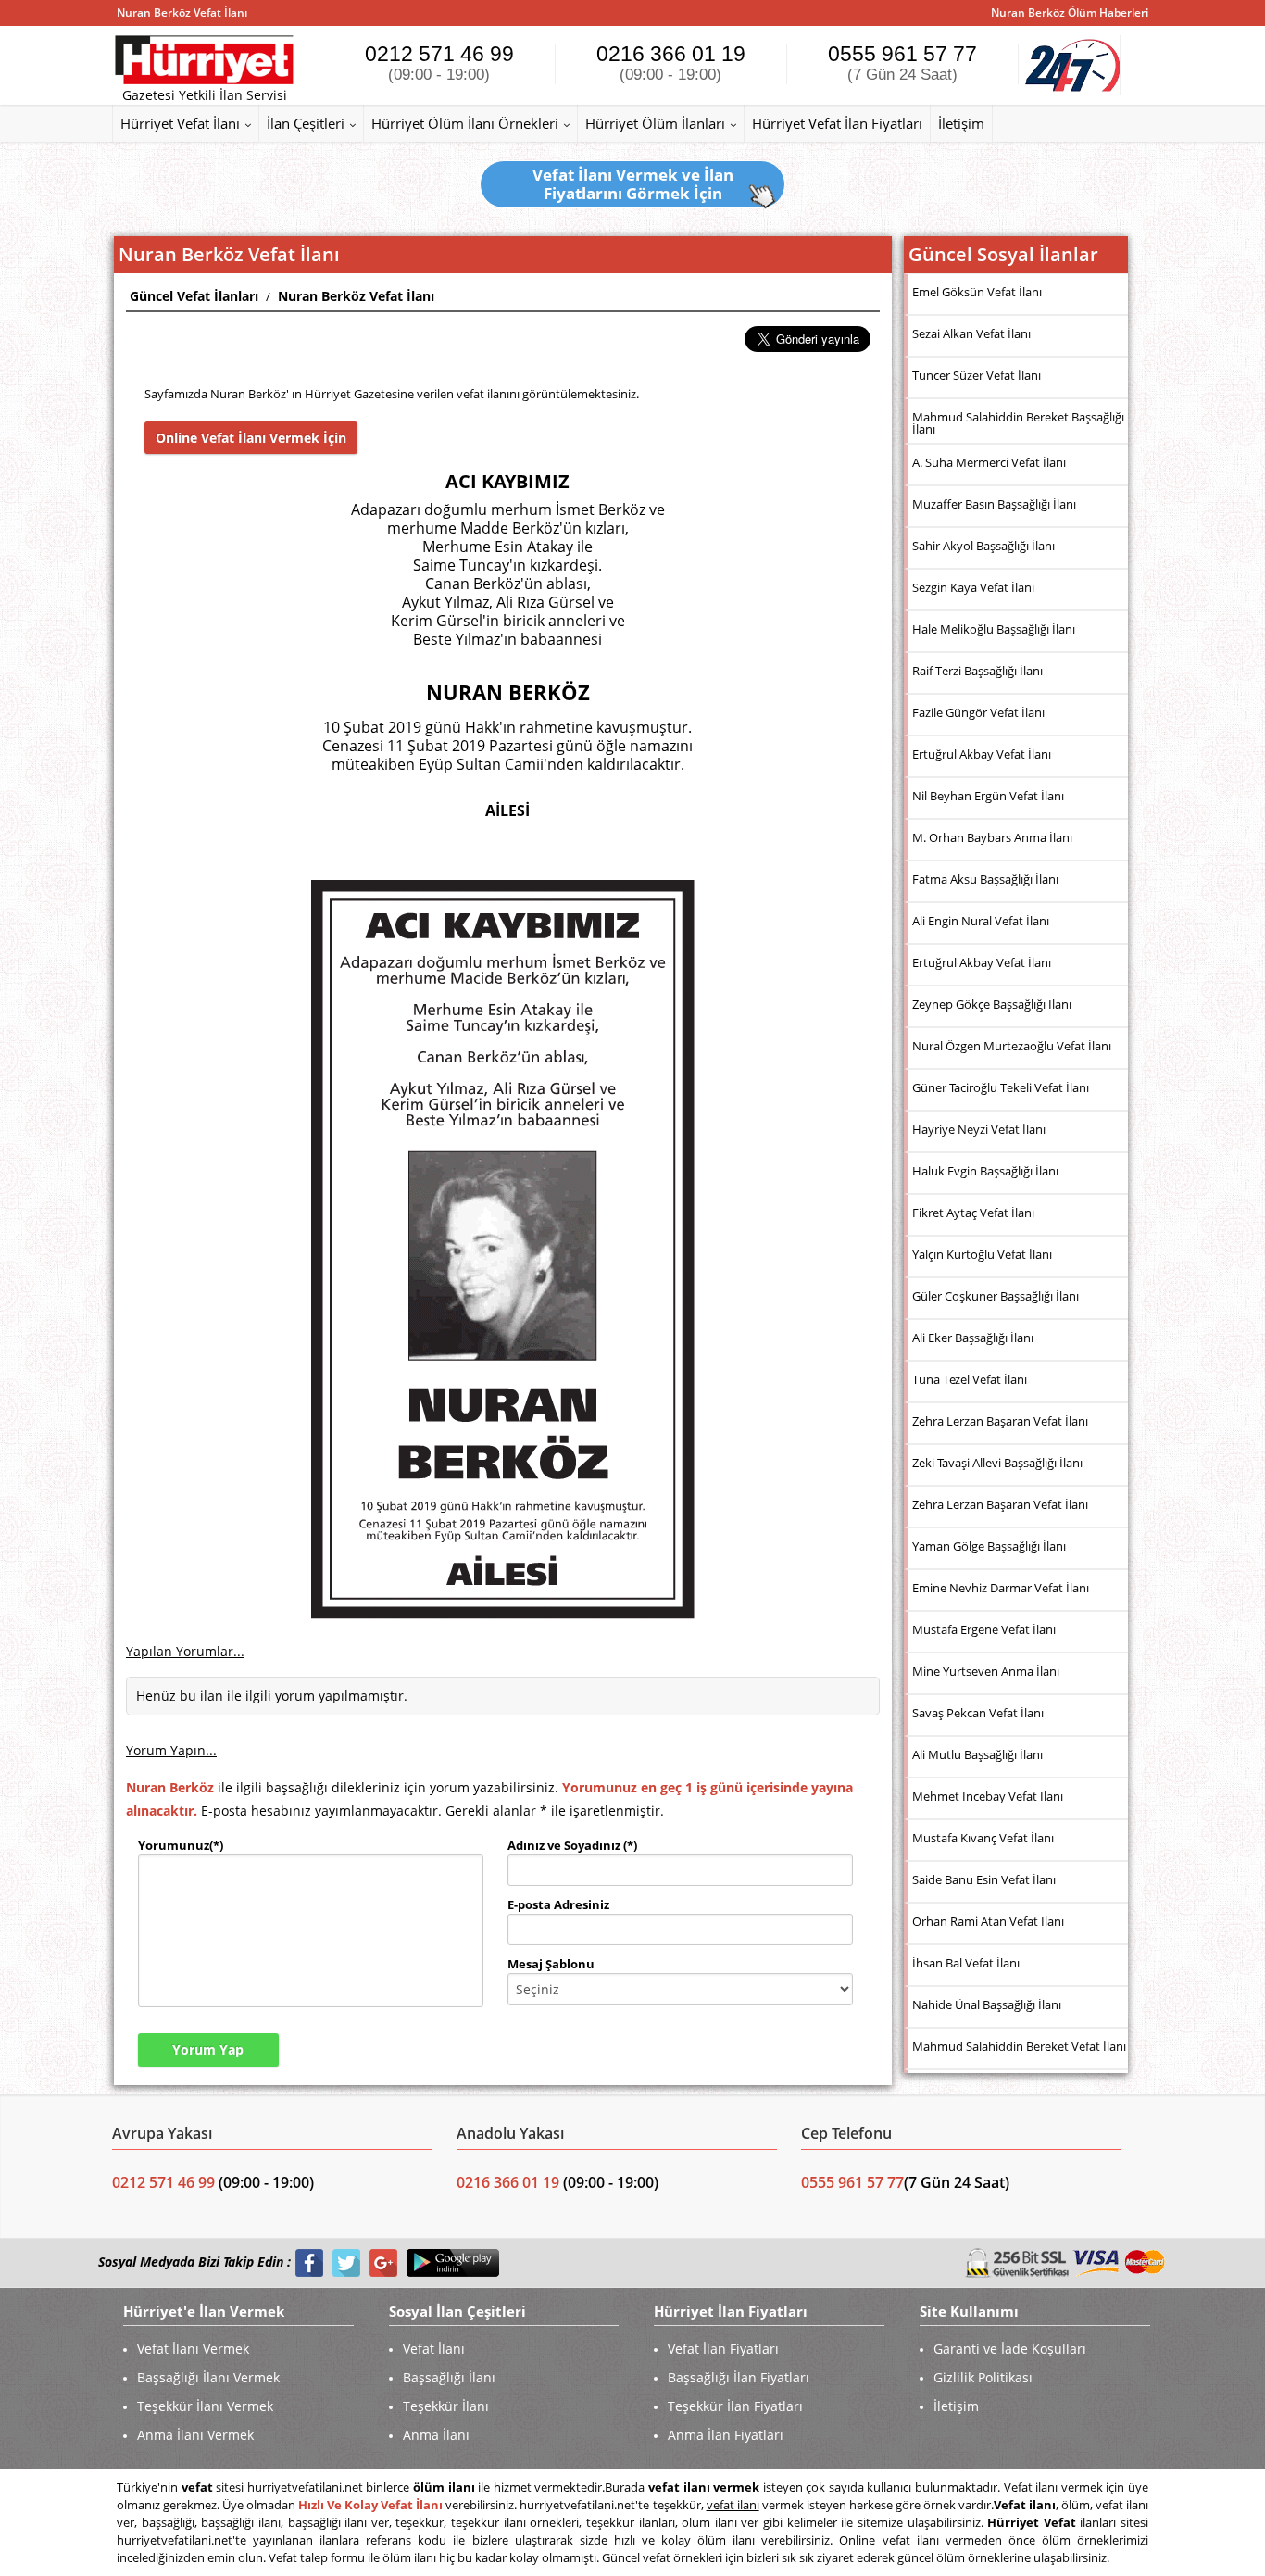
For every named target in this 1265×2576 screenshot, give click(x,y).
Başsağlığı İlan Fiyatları (739, 2377)
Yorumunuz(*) (181, 1845)
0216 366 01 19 (671, 63)
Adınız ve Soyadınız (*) (572, 1845)
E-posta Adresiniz (558, 1904)
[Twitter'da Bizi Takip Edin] (346, 2262)
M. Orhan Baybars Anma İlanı (992, 837)
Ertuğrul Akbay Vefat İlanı (982, 754)
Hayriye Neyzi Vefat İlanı (979, 1129)
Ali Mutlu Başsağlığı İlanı (977, 1754)
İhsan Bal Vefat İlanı (966, 1963)
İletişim (961, 123)
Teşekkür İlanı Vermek (205, 2406)
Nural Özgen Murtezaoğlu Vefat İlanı (1012, 1046)
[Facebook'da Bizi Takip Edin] (309, 2262)
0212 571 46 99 (439, 63)
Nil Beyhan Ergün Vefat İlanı (988, 796)
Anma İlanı (436, 2435)
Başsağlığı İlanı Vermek (208, 2377)
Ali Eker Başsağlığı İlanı (973, 1338)
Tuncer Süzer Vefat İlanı (977, 375)
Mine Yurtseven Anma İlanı (986, 1671)
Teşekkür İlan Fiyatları (735, 2406)
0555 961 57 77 (902, 63)
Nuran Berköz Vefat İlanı (356, 296)
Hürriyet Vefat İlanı (180, 123)
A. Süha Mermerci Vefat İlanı (989, 462)
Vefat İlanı (434, 2349)
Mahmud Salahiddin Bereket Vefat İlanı (1019, 2046)
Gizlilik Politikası (983, 2377)
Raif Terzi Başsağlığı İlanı (977, 671)
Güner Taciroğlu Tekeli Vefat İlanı (1001, 1087)
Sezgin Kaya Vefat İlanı (973, 587)
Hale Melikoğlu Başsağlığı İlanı (994, 629)
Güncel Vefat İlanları (194, 296)
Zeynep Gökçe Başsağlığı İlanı (992, 1004)
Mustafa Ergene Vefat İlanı (984, 1629)
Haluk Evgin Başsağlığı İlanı (985, 1171)
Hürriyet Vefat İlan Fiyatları (837, 123)
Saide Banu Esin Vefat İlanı (984, 1879)
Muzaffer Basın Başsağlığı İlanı (994, 504)
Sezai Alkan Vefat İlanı (971, 333)
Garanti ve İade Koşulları (1010, 2349)
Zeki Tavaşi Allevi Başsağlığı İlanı (997, 1463)
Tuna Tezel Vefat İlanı (970, 1379)
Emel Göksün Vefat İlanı (977, 292)
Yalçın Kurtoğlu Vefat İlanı (982, 1254)
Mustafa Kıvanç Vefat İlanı (983, 1838)
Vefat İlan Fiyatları (723, 2349)
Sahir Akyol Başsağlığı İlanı (983, 546)
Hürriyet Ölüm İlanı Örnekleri (465, 123)
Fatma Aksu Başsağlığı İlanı (985, 879)
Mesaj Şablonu (551, 1964)
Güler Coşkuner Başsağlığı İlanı (996, 1296)
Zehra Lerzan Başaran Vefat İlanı (1000, 1421)
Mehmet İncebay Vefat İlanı (988, 1796)
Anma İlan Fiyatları (726, 2435)
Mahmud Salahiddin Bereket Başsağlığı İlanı (1018, 423)
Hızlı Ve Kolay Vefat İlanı (370, 2505)
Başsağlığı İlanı (449, 2377)
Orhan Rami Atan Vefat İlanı (988, 1921)
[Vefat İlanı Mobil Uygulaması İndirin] (453, 2262)
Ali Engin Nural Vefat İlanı (981, 921)
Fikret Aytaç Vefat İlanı (973, 1213)
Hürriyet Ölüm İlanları (655, 123)
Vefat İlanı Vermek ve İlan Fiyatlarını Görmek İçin (633, 184)
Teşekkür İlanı (446, 2406)
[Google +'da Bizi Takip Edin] (383, 2262)
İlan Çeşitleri (306, 123)
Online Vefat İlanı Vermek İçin (251, 438)
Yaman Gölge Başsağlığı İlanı (989, 1546)
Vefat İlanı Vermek (193, 2349)
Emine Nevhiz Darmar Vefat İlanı (1001, 1588)
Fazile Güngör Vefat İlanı (978, 712)
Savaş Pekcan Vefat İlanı (978, 1713)
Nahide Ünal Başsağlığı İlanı (987, 2004)
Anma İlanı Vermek (195, 2435)
